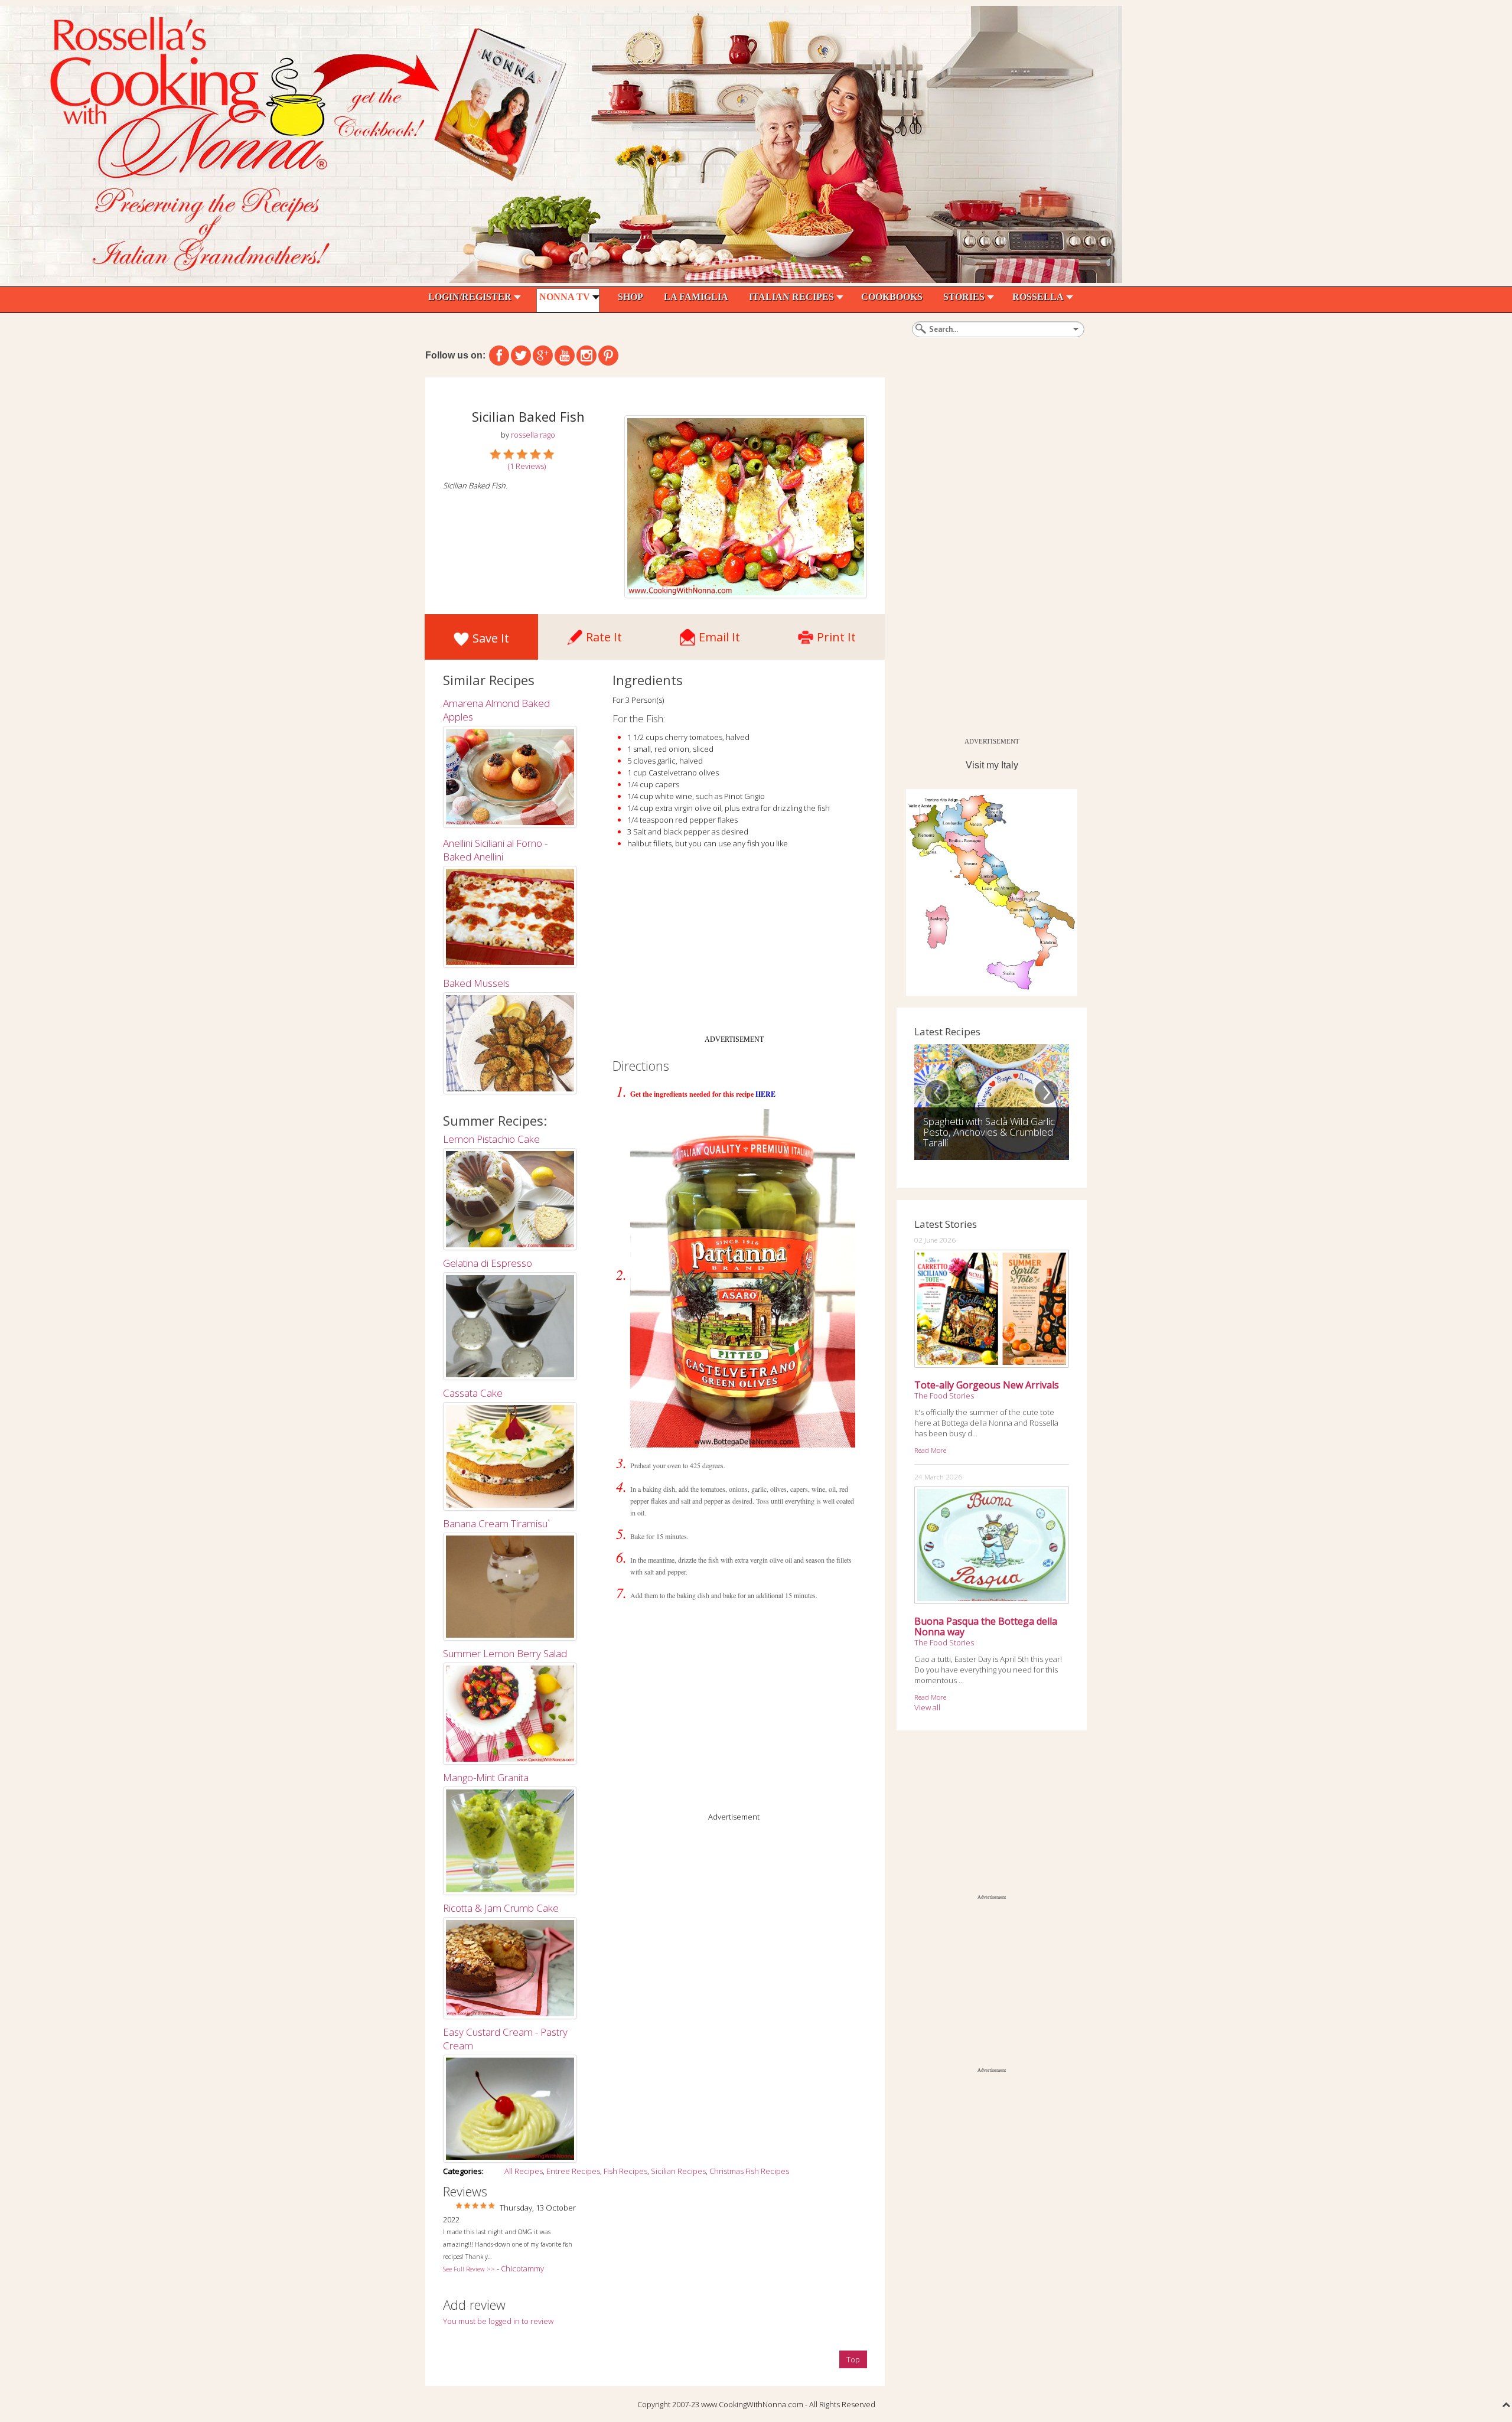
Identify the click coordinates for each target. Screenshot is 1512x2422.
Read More (930, 1450)
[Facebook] (499, 356)
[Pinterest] (608, 356)
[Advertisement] (734, 947)
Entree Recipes (573, 2171)
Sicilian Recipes (678, 2171)
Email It (719, 634)
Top (853, 2359)
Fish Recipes (625, 2171)
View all (927, 1707)
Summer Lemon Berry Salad (505, 1653)
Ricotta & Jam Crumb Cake (501, 1908)
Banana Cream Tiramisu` (496, 1523)
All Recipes (524, 2171)
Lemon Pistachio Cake (491, 1139)
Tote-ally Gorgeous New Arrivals (987, 1385)
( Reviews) (527, 466)
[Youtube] (565, 356)
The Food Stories (944, 1396)
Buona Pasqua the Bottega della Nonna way (986, 1626)
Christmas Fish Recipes (749, 2171)
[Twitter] (521, 356)
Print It (836, 634)
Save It (491, 638)
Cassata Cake (473, 1393)
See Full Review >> (469, 2269)
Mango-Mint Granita (486, 1777)
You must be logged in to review (498, 2321)
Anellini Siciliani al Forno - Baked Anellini (495, 850)
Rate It (604, 634)
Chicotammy (522, 2268)
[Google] (543, 356)
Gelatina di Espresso (488, 1263)
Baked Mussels (476, 983)
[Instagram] (586, 356)
